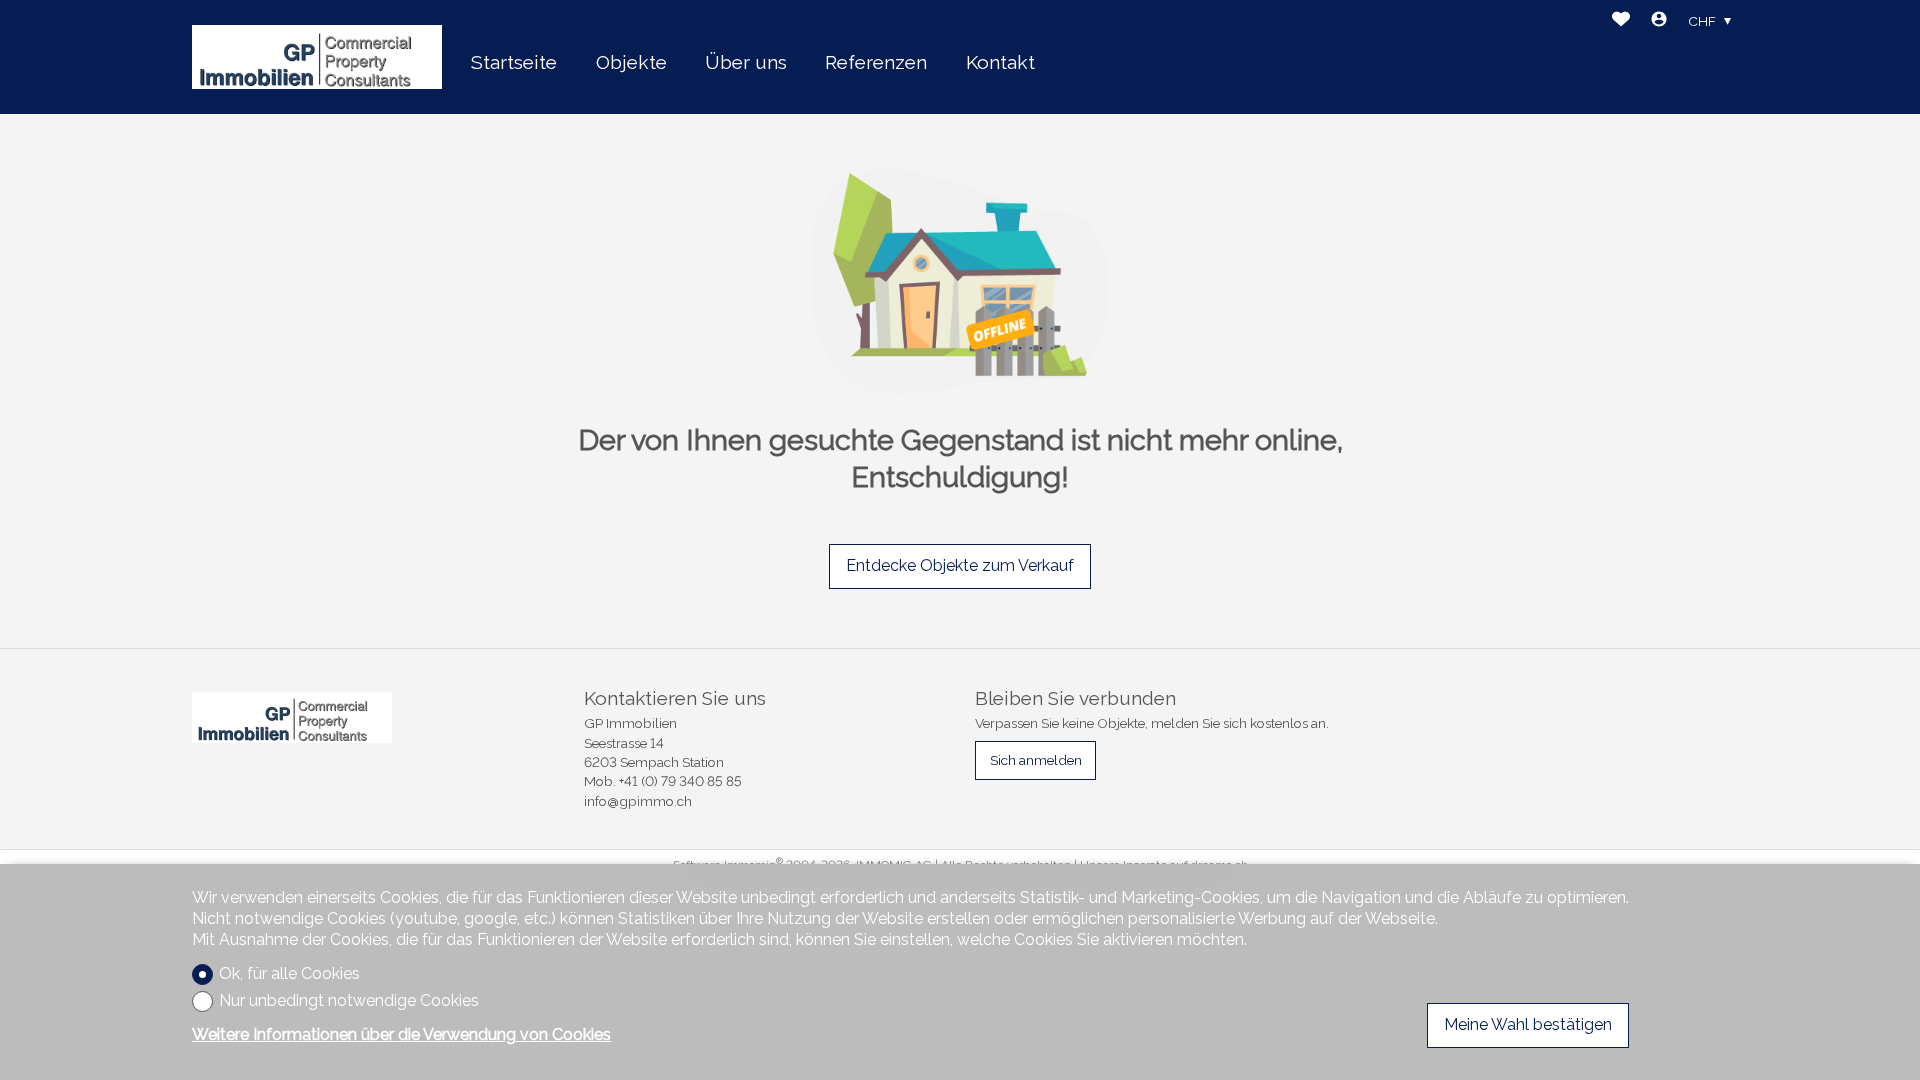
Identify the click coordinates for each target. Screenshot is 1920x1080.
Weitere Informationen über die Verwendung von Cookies (401, 1034)
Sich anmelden (1036, 760)
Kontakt (1000, 62)
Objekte (631, 62)
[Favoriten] (1621, 21)
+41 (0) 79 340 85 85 (680, 781)
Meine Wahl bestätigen (1528, 1024)
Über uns (746, 62)
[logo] (317, 57)
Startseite (514, 62)
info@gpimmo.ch (638, 801)
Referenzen (876, 62)
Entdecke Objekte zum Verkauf (960, 565)
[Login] (1659, 21)
